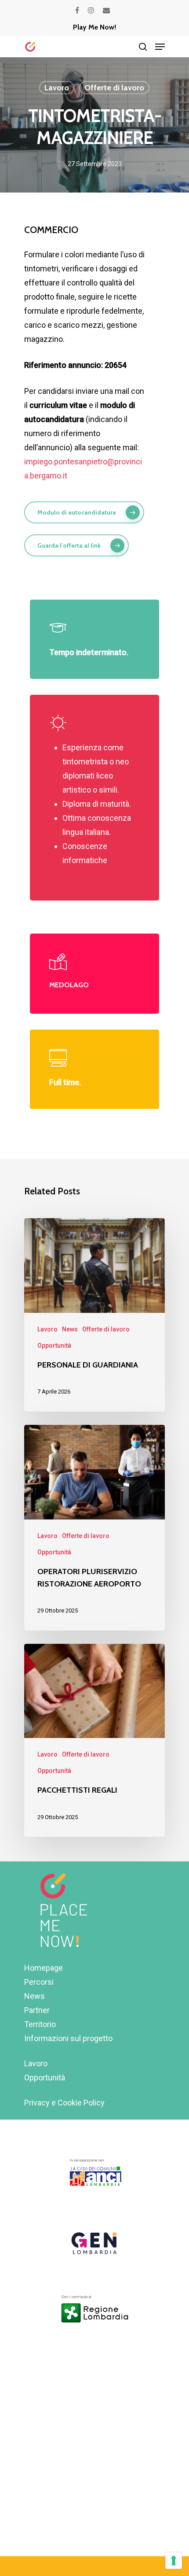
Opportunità (54, 1345)
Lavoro (57, 88)
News (70, 1329)
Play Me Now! (94, 27)
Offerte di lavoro (114, 88)
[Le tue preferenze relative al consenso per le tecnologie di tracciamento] (174, 2561)
